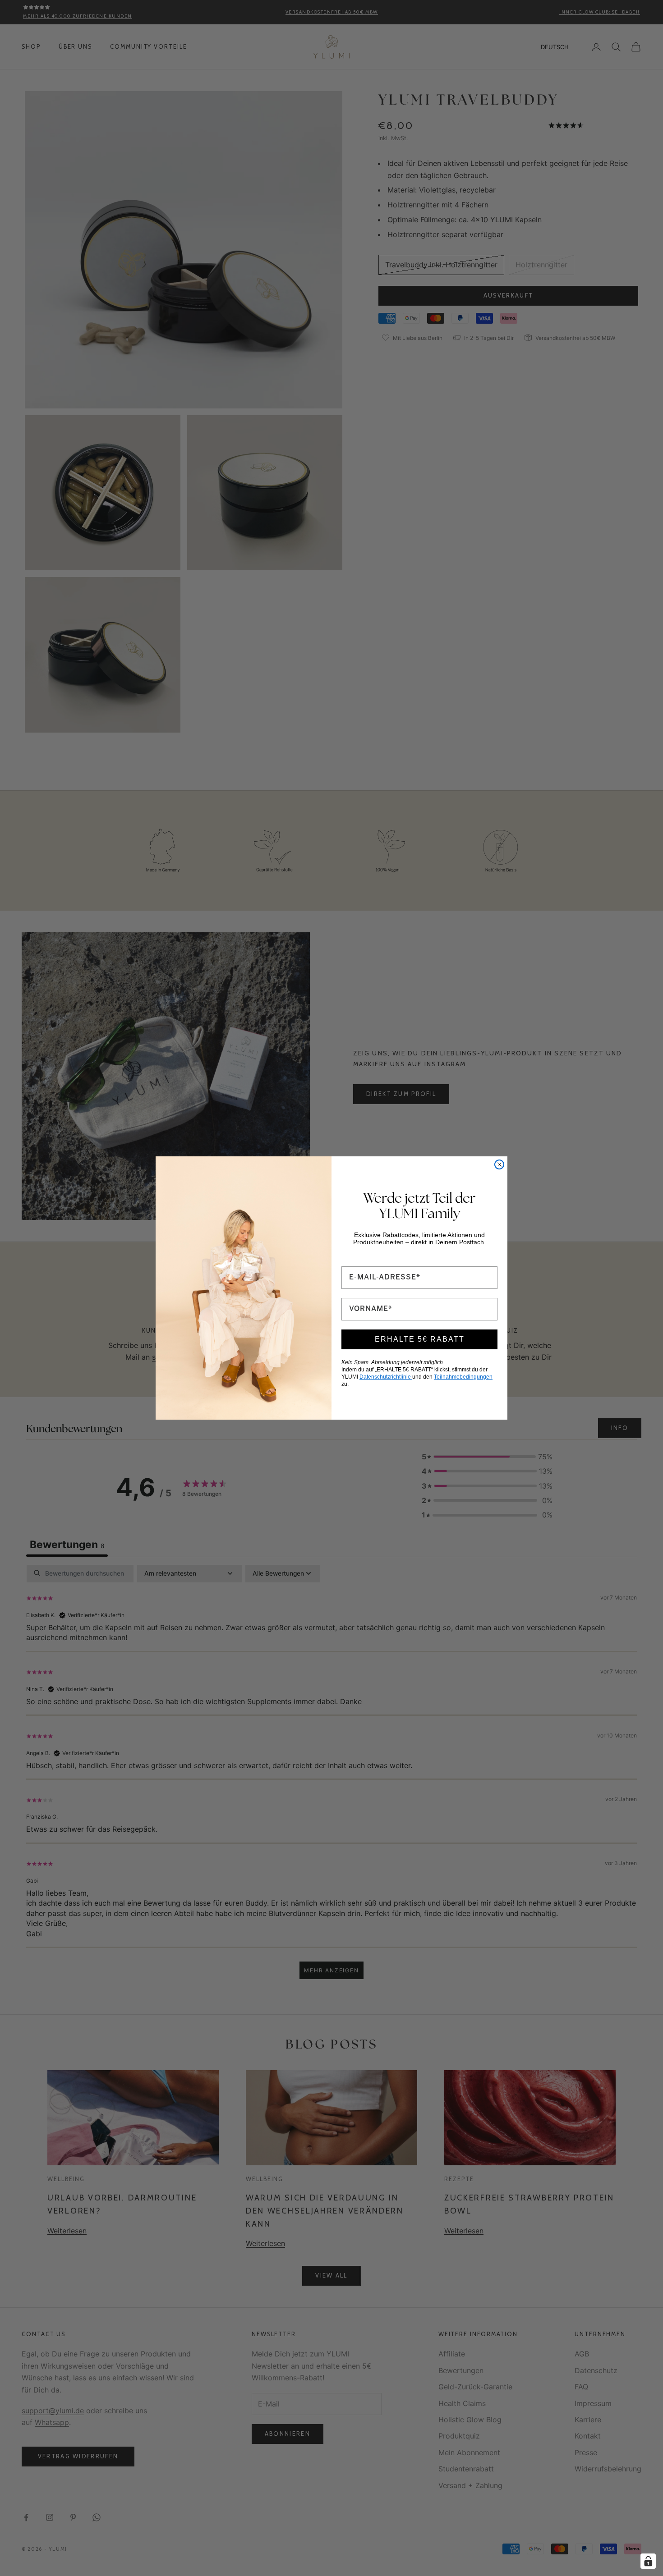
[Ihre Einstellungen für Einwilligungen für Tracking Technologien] (648, 2561)
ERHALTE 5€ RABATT (420, 1339)
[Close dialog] (499, 1164)
